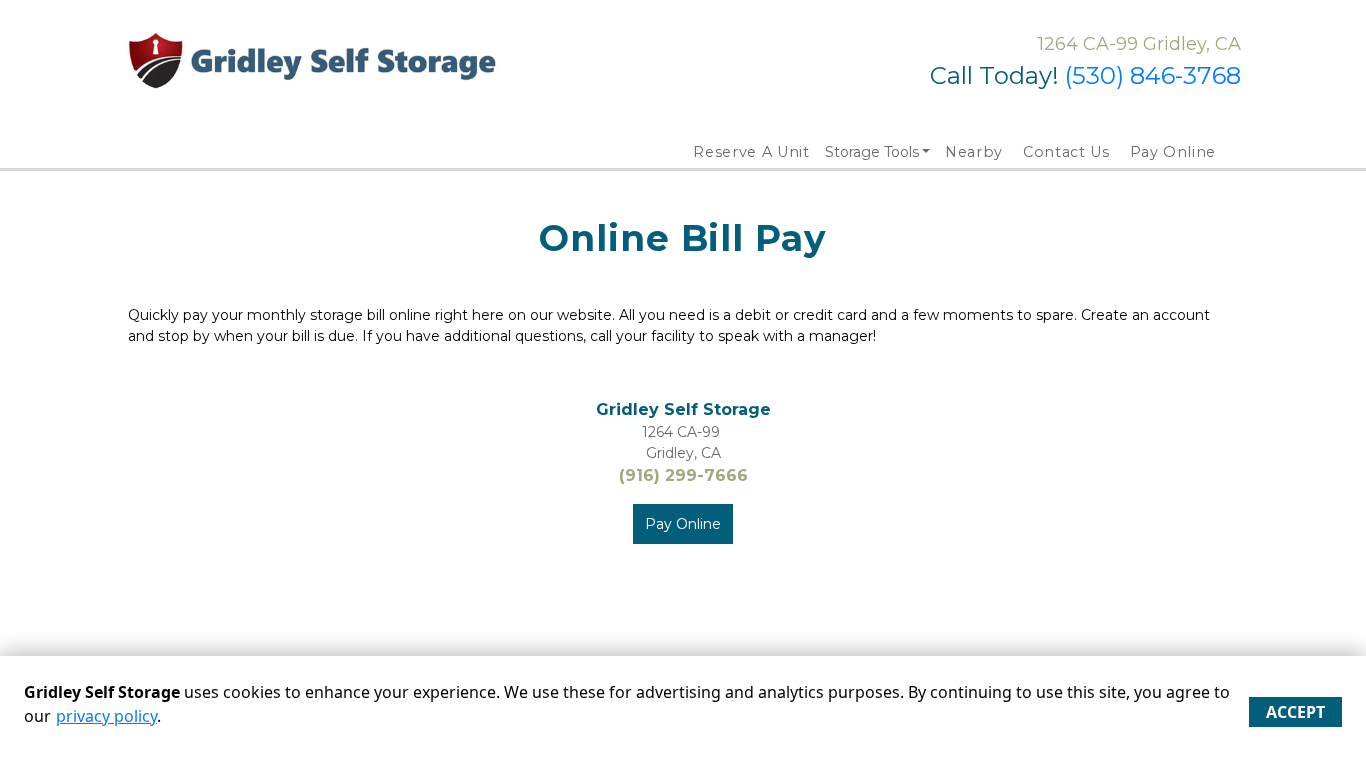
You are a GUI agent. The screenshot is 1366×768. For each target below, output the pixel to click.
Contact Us (1066, 152)
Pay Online (1173, 152)
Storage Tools (872, 152)
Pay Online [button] (683, 524)
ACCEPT (1295, 712)
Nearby (974, 152)
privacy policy (106, 716)
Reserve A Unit (751, 152)
